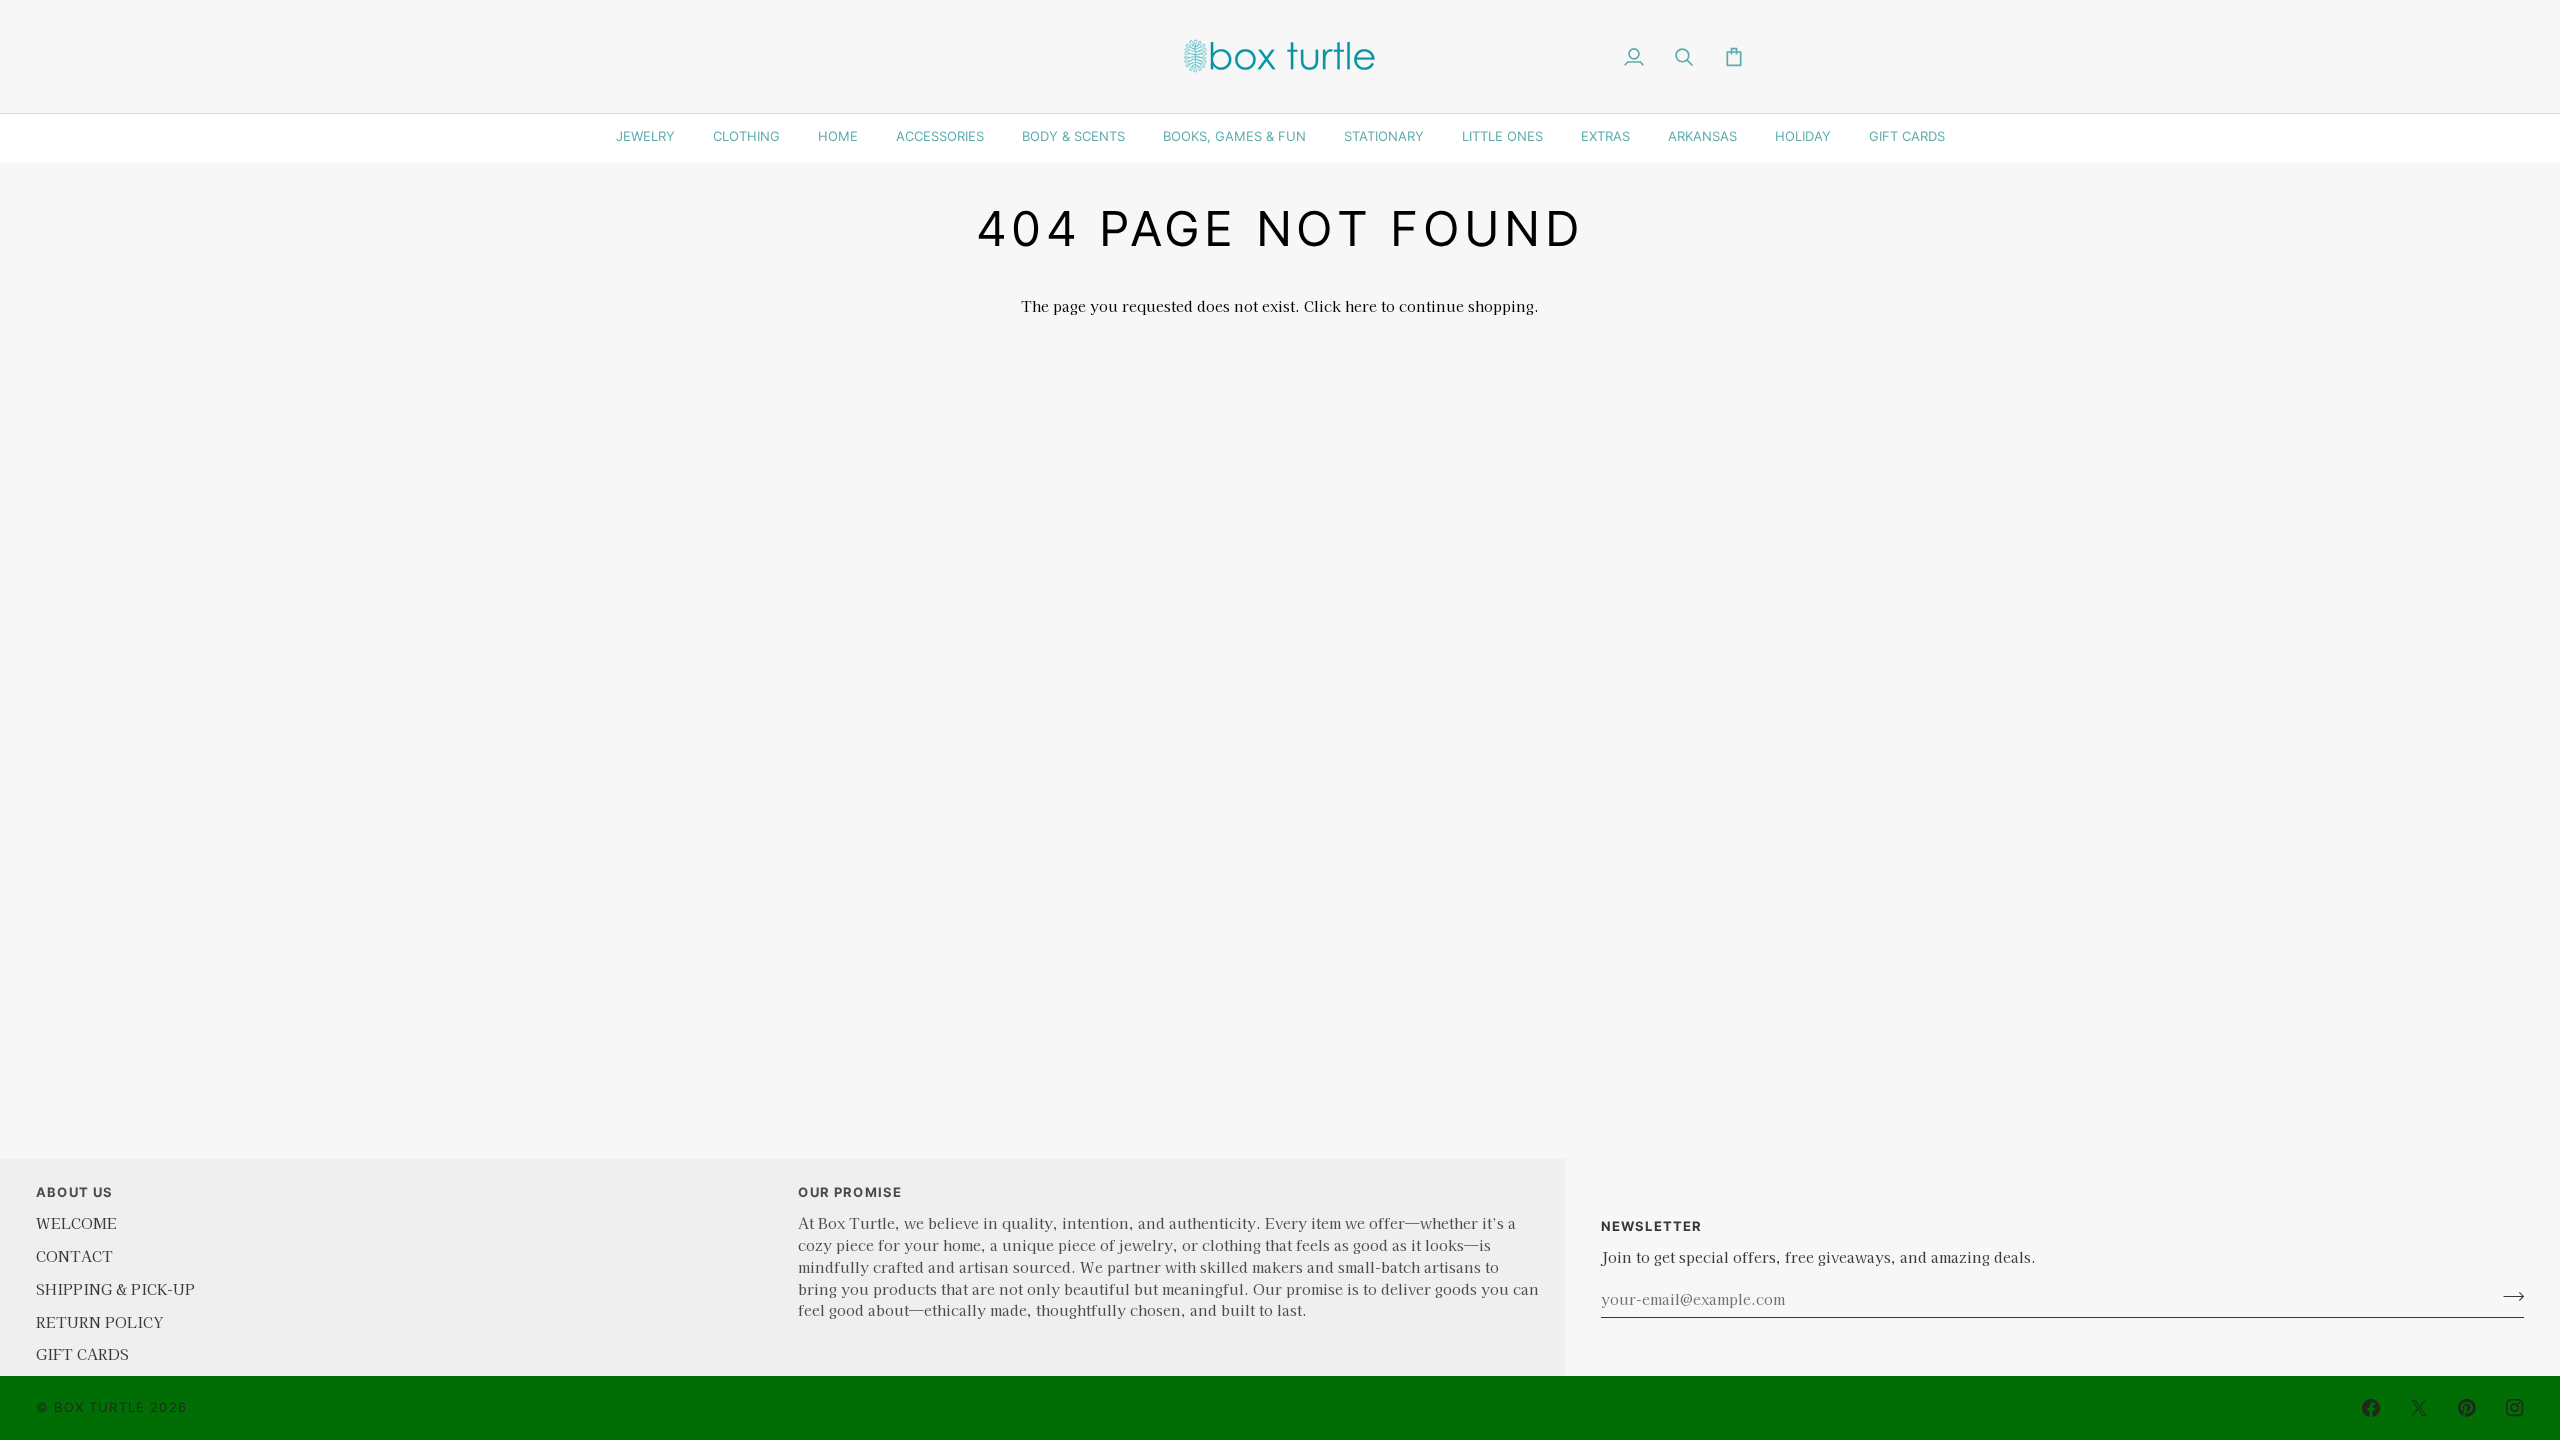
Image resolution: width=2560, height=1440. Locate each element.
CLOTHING (746, 136)
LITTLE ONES (1502, 136)
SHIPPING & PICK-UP (115, 1288)
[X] (2419, 1408)
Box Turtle (99, 1407)
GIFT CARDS (1907, 136)
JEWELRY (645, 136)
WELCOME (76, 1222)
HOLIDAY (1803, 136)
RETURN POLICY (99, 1321)
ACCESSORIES (940, 136)
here (1361, 305)
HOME (838, 136)
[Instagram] (2515, 1408)
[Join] (2507, 1296)
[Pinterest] (2467, 1408)
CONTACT (74, 1255)
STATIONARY (1384, 136)
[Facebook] (2371, 1408)
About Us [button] (74, 1192)
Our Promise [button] (850, 1192)
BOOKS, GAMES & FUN (1234, 136)
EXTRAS (1605, 136)
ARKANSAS (1702, 136)
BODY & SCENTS (1073, 136)
